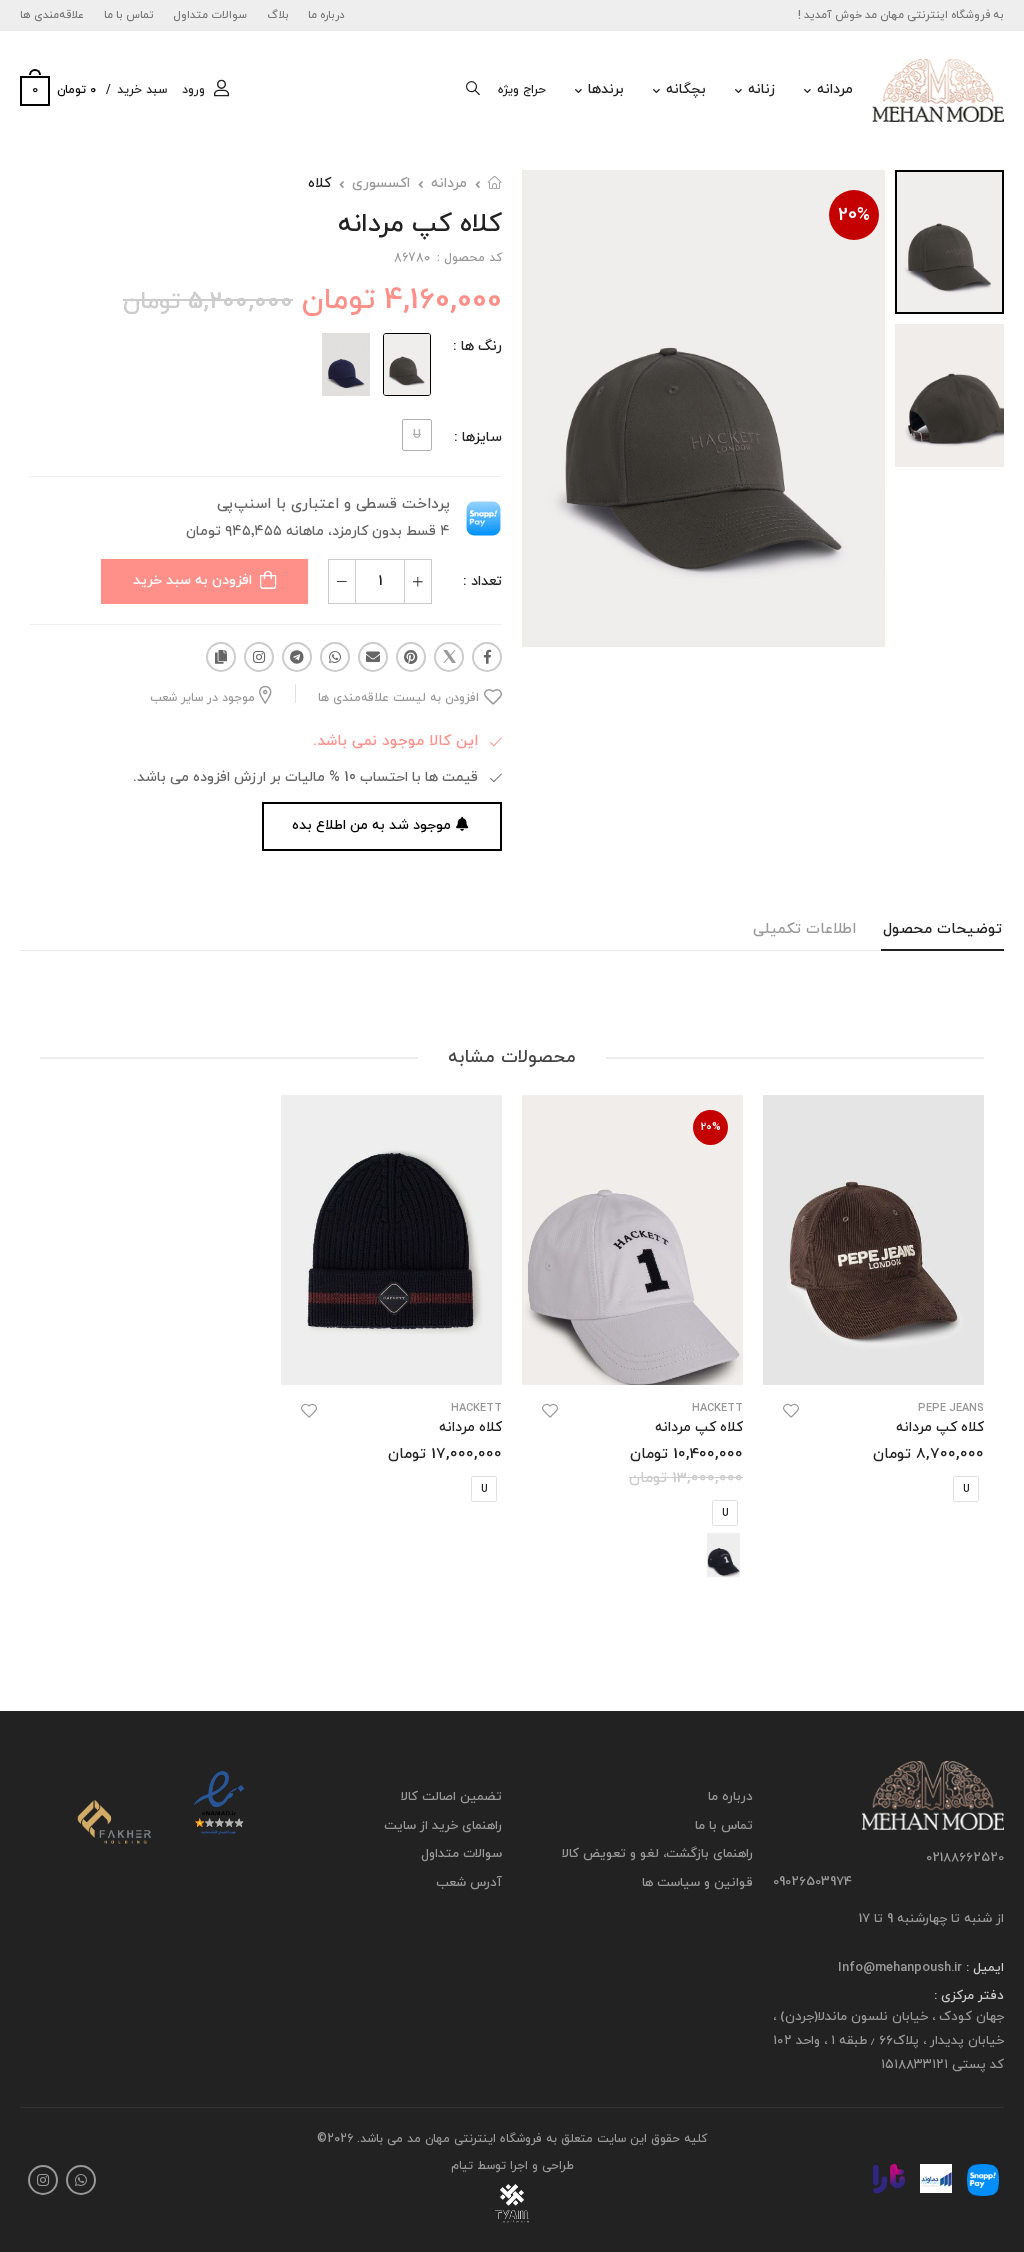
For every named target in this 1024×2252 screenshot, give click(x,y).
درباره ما (326, 15)
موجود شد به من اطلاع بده (371, 825)
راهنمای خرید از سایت (443, 1826)
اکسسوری (381, 183)
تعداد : (482, 581)
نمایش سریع (873, 1359)
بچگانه (686, 89)
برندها (606, 89)
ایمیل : (983, 1968)
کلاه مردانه (470, 1427)
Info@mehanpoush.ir (900, 1968)
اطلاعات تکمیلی (804, 929)
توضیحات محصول (942, 929)
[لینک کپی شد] (221, 657)
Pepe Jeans (951, 1408)
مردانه (835, 89)
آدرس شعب (469, 1883)
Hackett (717, 1408)
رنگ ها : (477, 346)
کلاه (319, 183)
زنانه (761, 89)
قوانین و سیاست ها (697, 1883)
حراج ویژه (522, 90)
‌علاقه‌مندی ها (52, 15)
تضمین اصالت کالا (451, 1797)
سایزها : (478, 437)
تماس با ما (129, 15)
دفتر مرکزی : (969, 1996)
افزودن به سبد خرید (192, 580)
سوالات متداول (210, 15)
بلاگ (278, 15)
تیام (462, 2166)
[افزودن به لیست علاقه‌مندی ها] (791, 1411)
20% (854, 215)
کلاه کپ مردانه (940, 1427)
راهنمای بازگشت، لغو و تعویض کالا (657, 1854)
